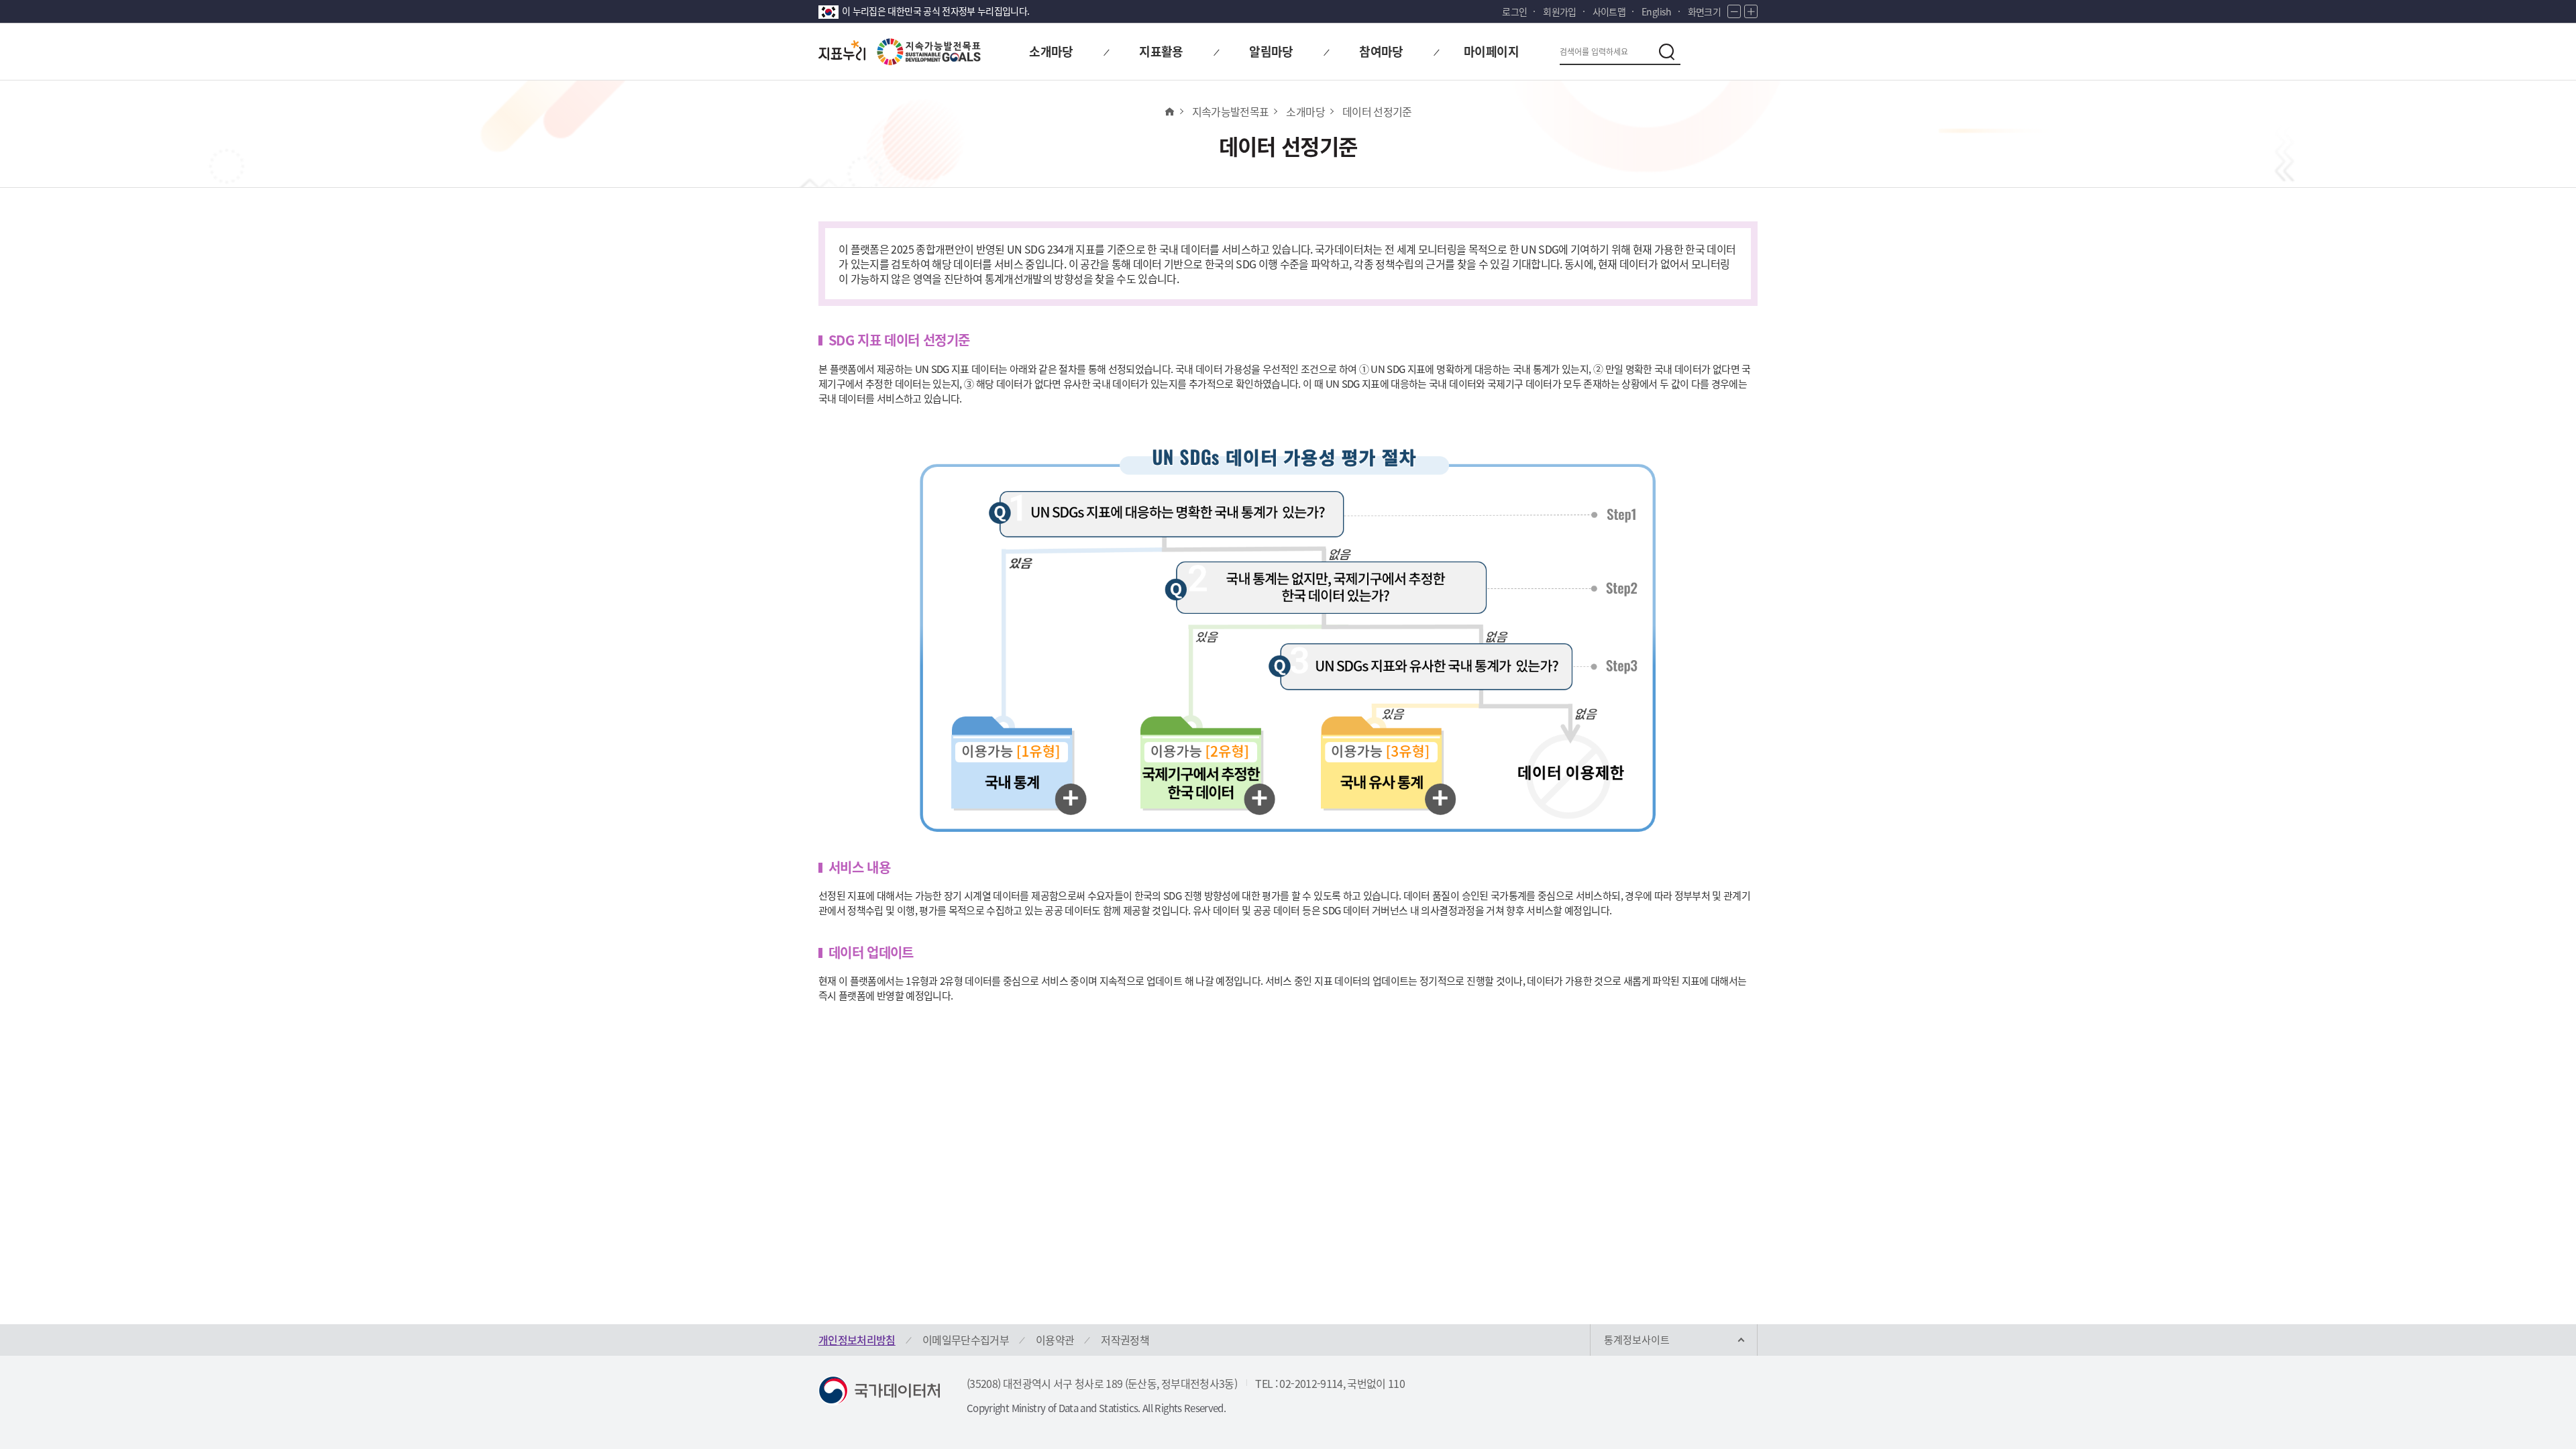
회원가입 (1559, 11)
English (1656, 11)
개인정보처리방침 (857, 1340)
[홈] (1169, 111)
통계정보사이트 (1637, 1340)
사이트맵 (1609, 11)
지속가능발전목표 (1231, 111)
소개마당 (1305, 111)
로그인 (1514, 11)
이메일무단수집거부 (966, 1340)
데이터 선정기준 (1377, 111)
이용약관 (1055, 1340)
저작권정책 (1125, 1340)
